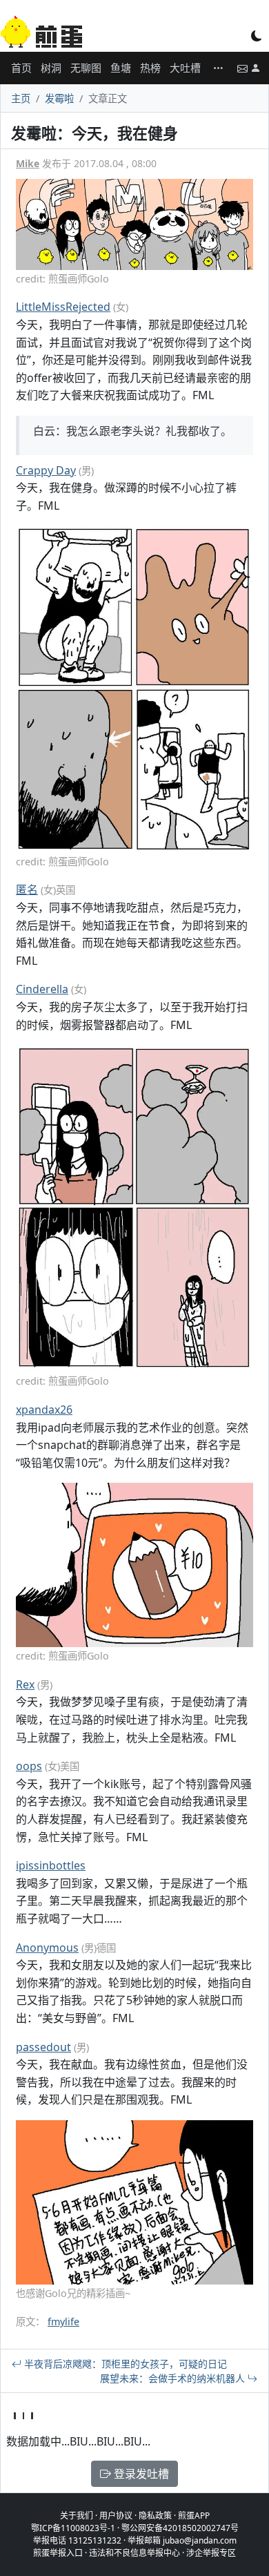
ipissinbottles (51, 1865)
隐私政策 (155, 2516)
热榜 (150, 68)
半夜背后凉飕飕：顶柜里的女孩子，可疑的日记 (124, 2364)
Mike (28, 163)
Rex (25, 1684)
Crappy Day (46, 470)
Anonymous (47, 1948)
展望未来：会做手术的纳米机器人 (174, 2378)
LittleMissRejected (63, 307)
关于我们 (77, 2516)
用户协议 (116, 2516)
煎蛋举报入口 (58, 2553)
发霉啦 (59, 98)
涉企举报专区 (211, 2553)
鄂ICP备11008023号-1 (73, 2528)
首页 (21, 68)
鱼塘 (121, 68)
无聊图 (86, 68)
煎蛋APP (194, 2516)
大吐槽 (185, 68)
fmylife (63, 2322)
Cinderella (42, 989)
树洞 (51, 68)
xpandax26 (44, 1410)
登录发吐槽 (140, 2474)
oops (29, 1766)
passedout (43, 2047)
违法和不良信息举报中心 (134, 2553)
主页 (21, 98)
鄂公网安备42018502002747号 (180, 2528)
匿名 (27, 890)
